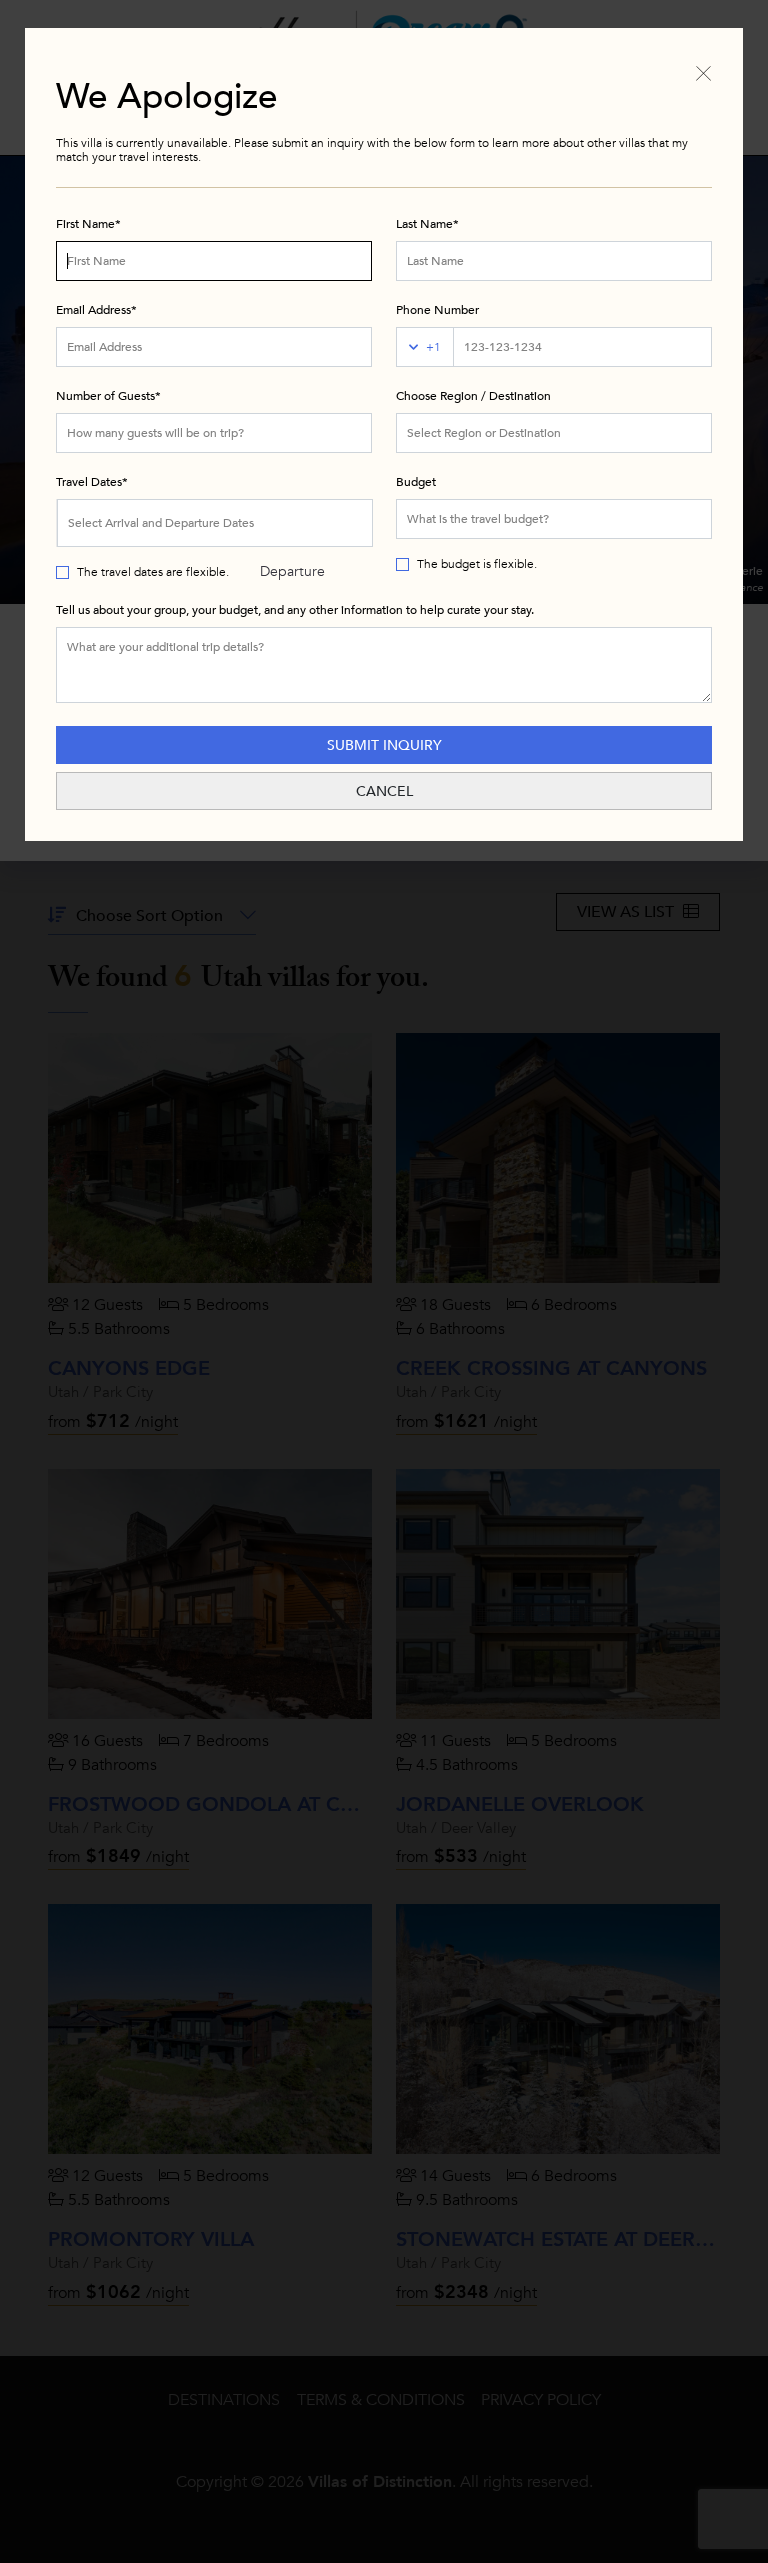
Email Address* (96, 310)
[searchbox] (554, 433)
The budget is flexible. (477, 564)
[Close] (703, 72)
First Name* (88, 224)
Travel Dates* (92, 482)
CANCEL (384, 791)
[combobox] (554, 433)
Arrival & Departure (292, 531)
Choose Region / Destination (473, 396)
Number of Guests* (108, 396)
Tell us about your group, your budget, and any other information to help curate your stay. (295, 610)
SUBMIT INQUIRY (384, 745)
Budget (416, 482)
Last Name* (427, 224)
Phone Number (437, 310)
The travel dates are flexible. (153, 572)
